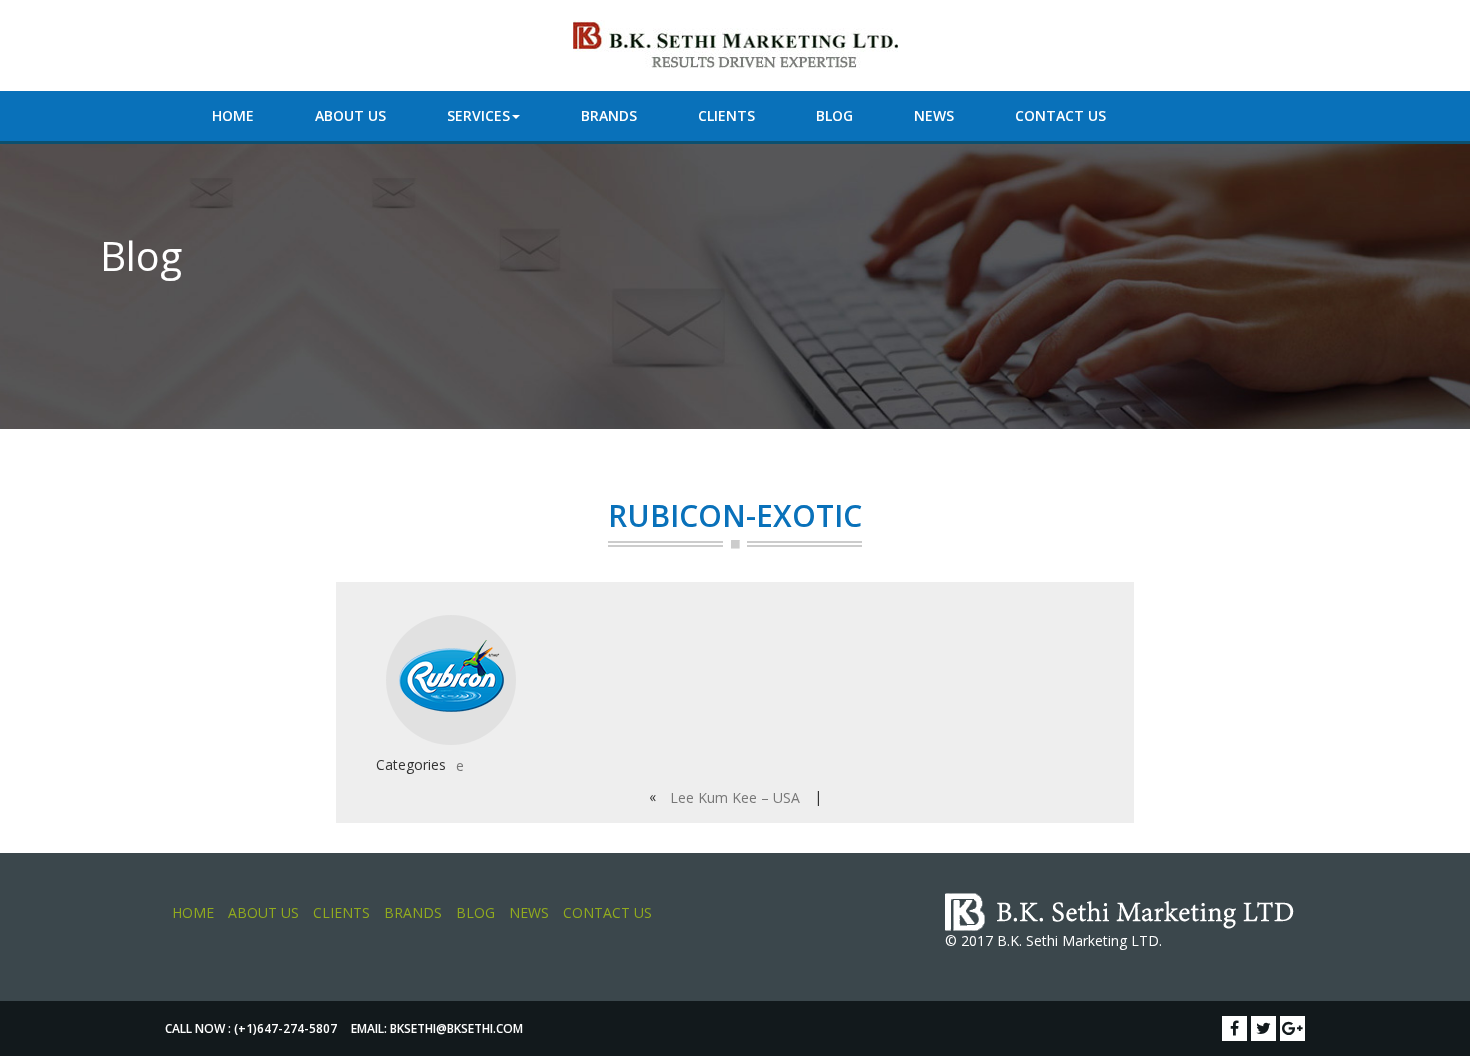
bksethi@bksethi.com (456, 1028)
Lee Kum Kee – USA (735, 797)
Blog (834, 115)
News (934, 115)
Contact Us (1060, 115)
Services (478, 115)
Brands (609, 115)
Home (233, 115)
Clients (726, 115)
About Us (350, 115)
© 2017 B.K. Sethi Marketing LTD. (1053, 940)
